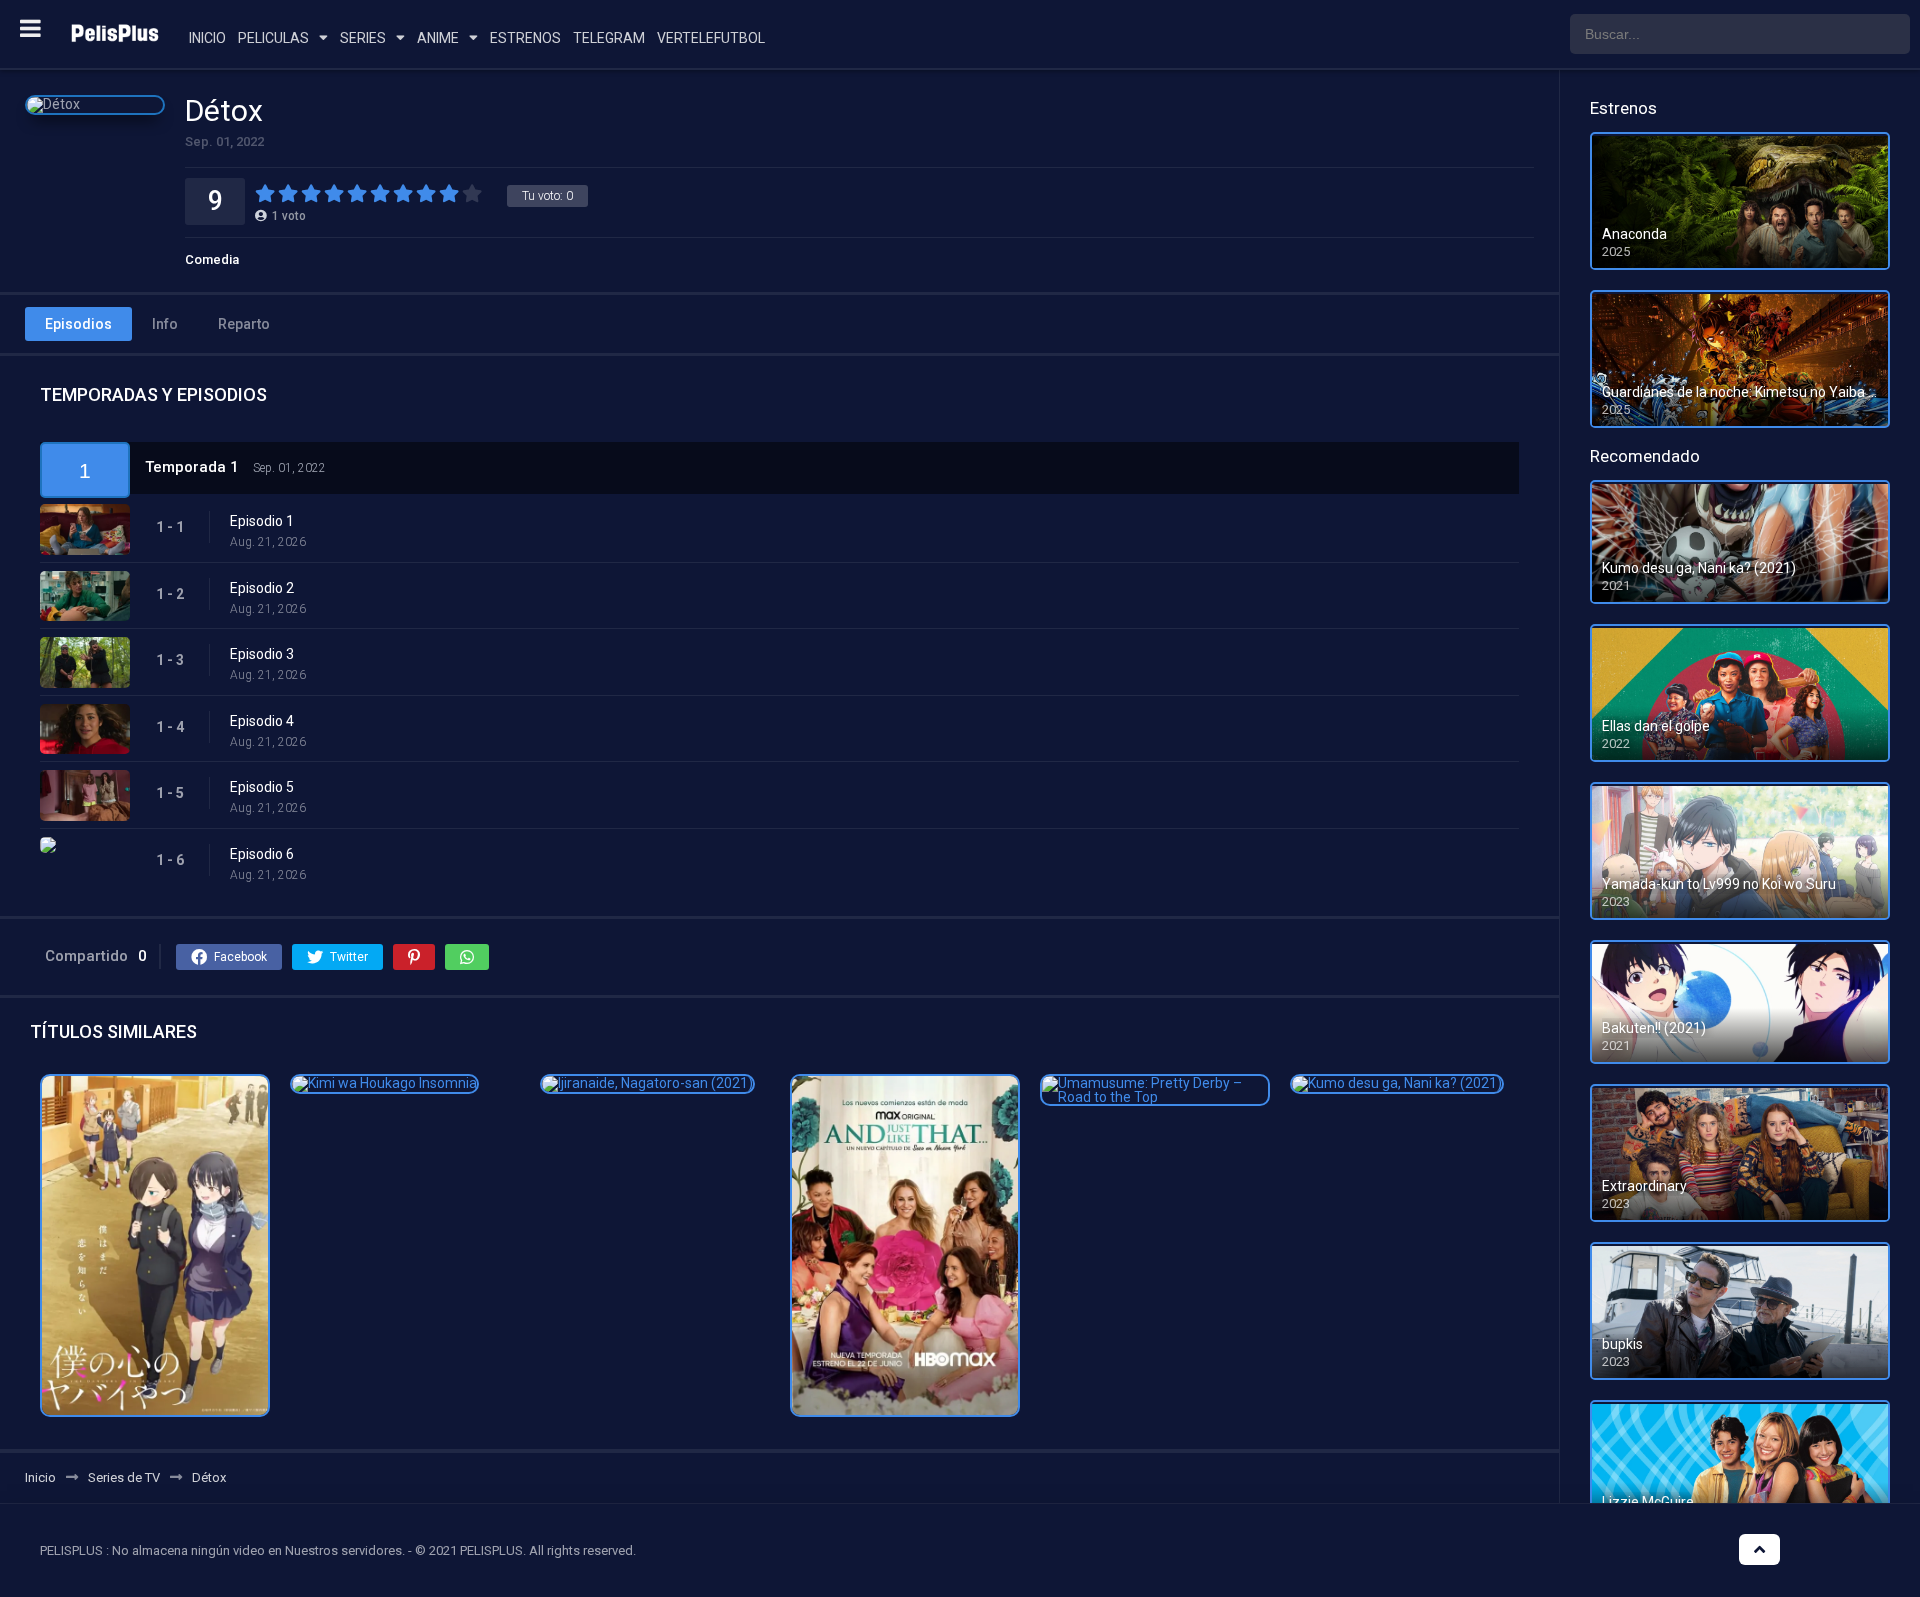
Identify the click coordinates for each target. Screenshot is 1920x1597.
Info (165, 324)
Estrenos (525, 38)
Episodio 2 (262, 588)
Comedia (212, 259)
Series (363, 38)
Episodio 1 (262, 521)
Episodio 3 (262, 654)
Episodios (78, 324)
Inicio (207, 38)
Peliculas (273, 38)
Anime (438, 38)
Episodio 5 (262, 787)
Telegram (609, 38)
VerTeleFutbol (711, 38)
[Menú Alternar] (30, 28)
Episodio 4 (262, 721)
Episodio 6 (262, 854)
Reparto (244, 324)
